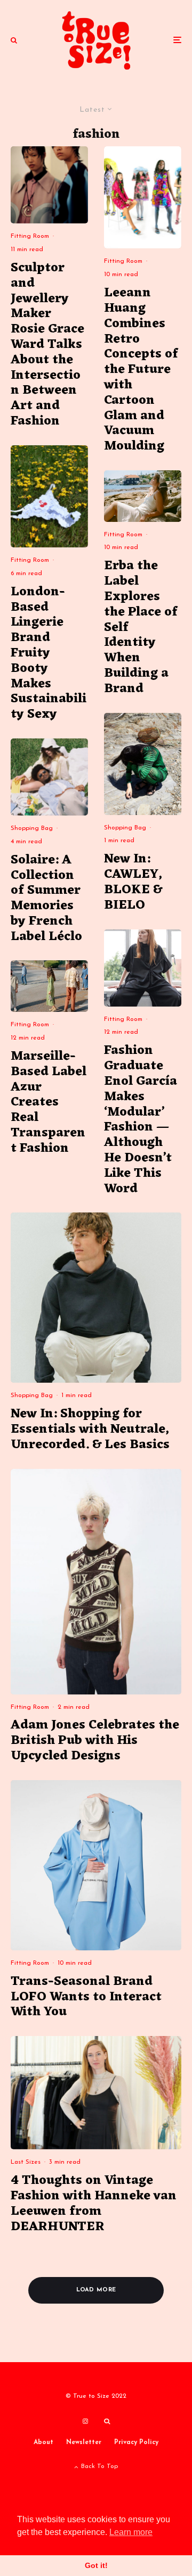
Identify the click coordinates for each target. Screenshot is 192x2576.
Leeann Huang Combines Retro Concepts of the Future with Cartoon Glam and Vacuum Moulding (141, 370)
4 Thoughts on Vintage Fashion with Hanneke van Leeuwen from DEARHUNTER (94, 2204)
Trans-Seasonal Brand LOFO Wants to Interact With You (86, 1997)
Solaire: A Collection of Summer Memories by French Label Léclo (46, 899)
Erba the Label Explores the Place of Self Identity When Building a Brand (141, 628)
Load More (96, 2290)
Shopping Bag (32, 828)
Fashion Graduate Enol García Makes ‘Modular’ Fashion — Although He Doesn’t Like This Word (141, 1120)
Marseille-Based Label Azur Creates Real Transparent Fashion (49, 1103)
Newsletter (84, 2442)
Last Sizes (26, 2162)
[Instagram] (85, 2421)
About (43, 2442)
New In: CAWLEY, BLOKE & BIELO (133, 882)
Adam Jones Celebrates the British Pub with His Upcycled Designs (95, 1741)
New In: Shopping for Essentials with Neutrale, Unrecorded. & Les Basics (90, 1430)
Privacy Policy (136, 2442)
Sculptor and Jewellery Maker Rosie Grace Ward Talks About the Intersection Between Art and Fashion (47, 345)
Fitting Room (30, 236)
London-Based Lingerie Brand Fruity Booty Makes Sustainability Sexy (49, 654)
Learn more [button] (131, 2532)
